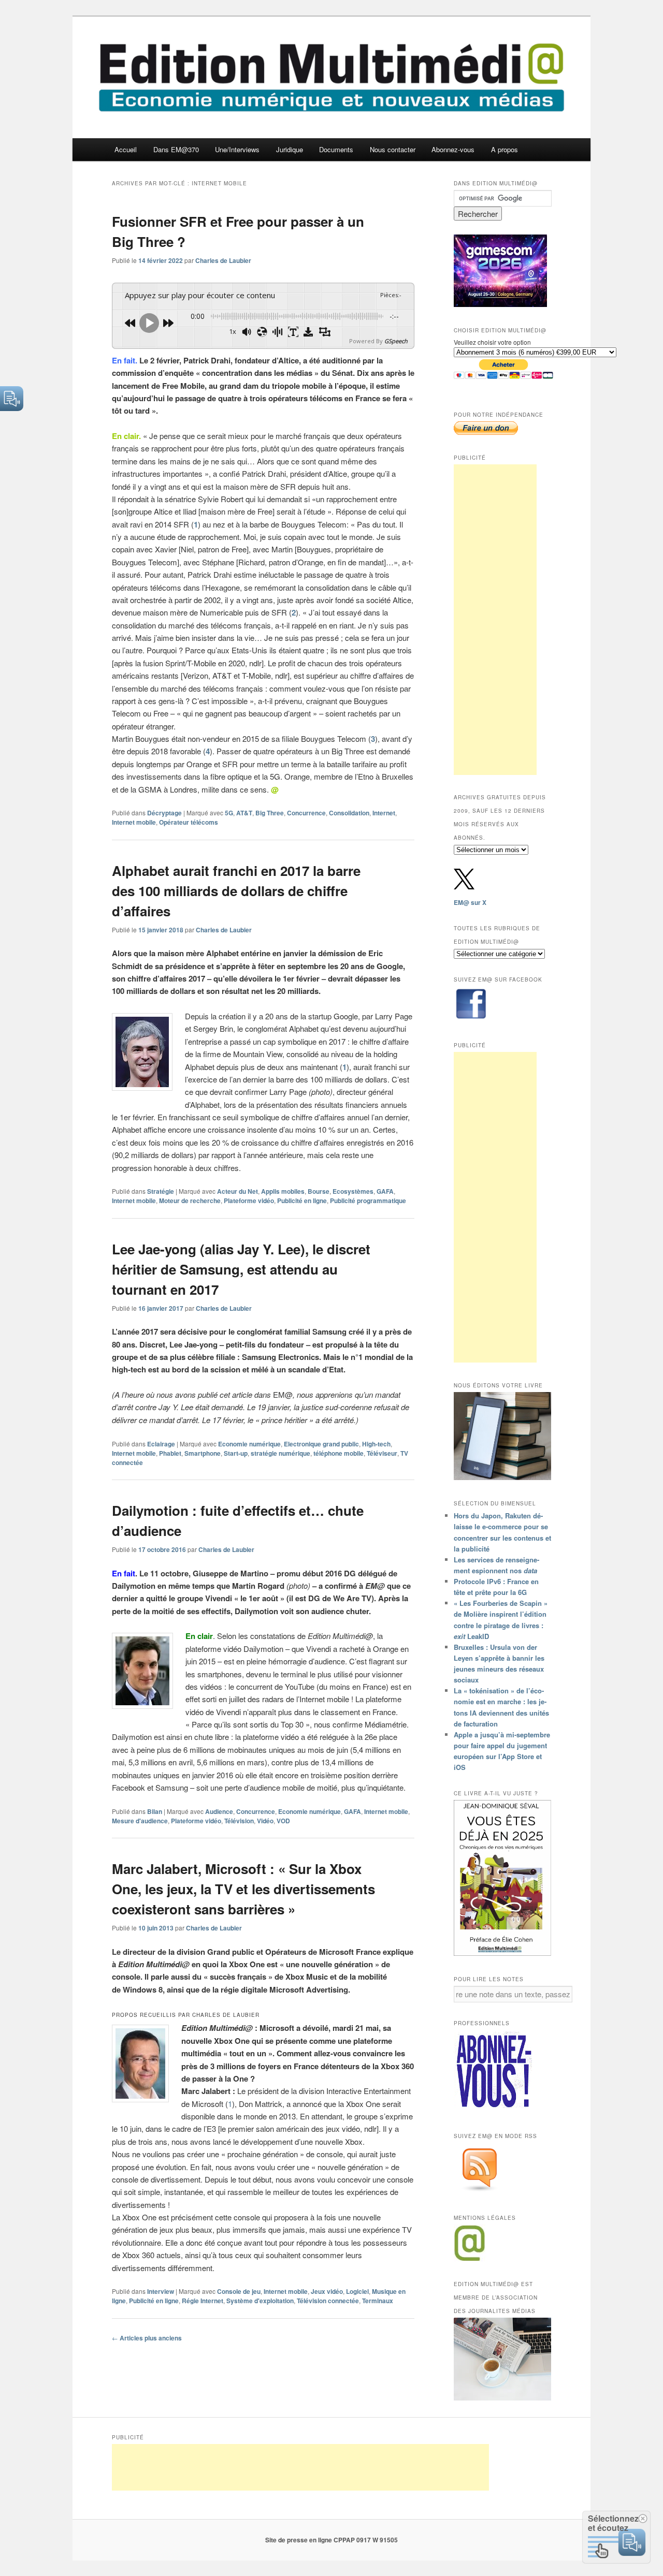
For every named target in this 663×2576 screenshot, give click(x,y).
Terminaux (378, 2301)
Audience (219, 1811)
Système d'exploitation (260, 2301)
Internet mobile (134, 822)
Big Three (270, 813)
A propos (505, 149)
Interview (161, 2291)
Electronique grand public (321, 1444)
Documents (336, 149)
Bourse (319, 1191)
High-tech (376, 1444)
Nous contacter (393, 149)
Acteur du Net (237, 1191)
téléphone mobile (338, 1453)
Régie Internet (203, 2301)
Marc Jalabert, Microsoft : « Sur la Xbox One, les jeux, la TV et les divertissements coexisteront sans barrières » (243, 1889)
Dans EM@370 (176, 149)
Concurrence (306, 813)
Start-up (236, 1453)
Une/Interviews (237, 149)
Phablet (170, 1453)
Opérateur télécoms (189, 822)
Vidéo (265, 1821)
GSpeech (396, 341)
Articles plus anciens (147, 2338)
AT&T (244, 813)
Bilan (155, 1811)
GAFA (385, 1191)
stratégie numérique (280, 1453)
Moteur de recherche (190, 1201)
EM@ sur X (470, 902)
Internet (384, 813)
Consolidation (349, 813)
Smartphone (203, 1453)
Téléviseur (382, 1453)
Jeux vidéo (327, 2291)
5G (229, 813)
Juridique (290, 149)
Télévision (239, 1821)
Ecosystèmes (353, 1191)
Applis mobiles (283, 1191)
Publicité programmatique (368, 1201)
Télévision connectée (328, 2301)
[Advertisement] (495, 620)
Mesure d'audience (140, 1821)
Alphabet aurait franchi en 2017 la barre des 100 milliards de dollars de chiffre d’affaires (236, 891)
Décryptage (164, 813)
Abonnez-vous (453, 149)
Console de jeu (239, 2291)
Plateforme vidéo (249, 1201)
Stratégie (161, 1191)
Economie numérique (249, 1444)
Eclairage (161, 1444)
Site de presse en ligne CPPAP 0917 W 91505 (331, 2540)
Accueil (126, 149)
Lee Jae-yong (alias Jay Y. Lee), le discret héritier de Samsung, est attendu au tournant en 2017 (241, 1269)
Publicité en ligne (302, 1201)
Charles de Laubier (223, 260)
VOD (283, 1821)
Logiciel (357, 2291)
